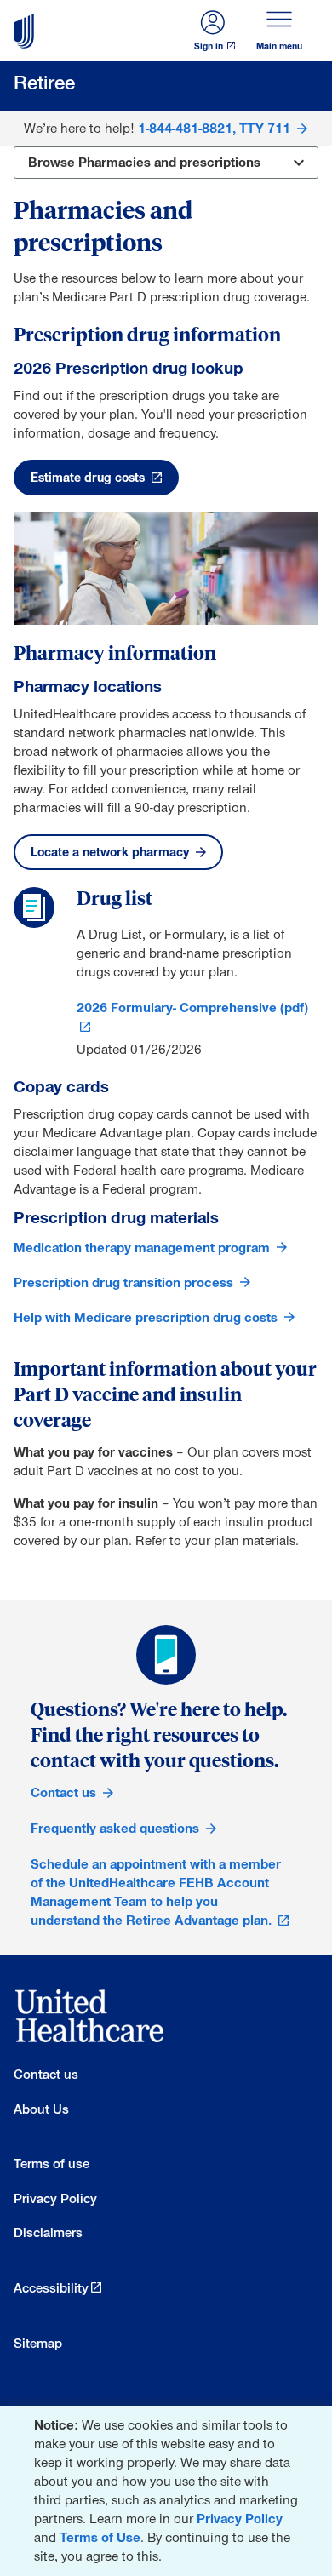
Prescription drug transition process (123, 1282)
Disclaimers (48, 2233)
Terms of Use (100, 2537)
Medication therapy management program (142, 1248)
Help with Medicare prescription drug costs (146, 1317)
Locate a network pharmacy (110, 852)
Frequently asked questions (115, 1828)
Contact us (63, 1792)
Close (315, 2422)
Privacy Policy (240, 2519)
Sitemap (38, 2343)
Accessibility (51, 2288)
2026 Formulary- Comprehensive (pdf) (192, 1008)
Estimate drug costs (88, 478)
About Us (41, 2109)
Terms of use (52, 2164)
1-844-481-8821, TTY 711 (214, 128)
